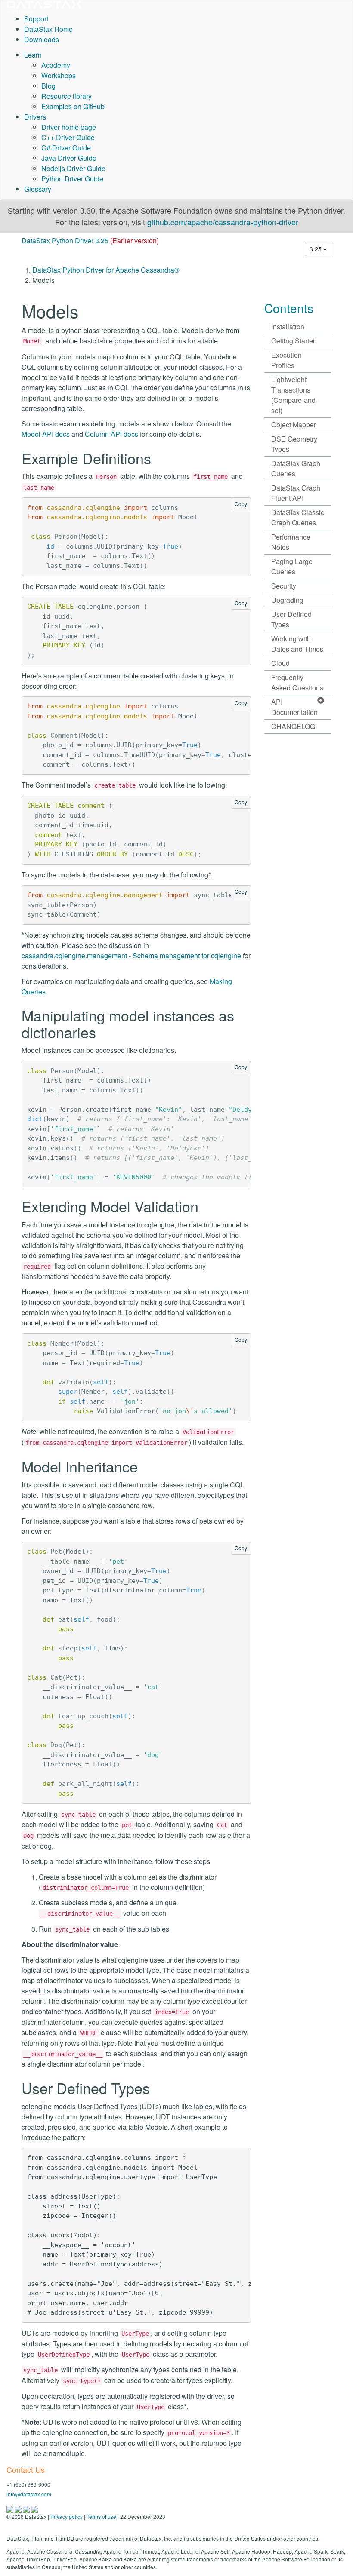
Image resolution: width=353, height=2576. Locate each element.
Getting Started (294, 341)
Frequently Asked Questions (297, 682)
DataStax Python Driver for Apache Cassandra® (106, 270)
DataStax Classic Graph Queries (298, 517)
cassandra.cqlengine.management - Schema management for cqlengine (131, 955)
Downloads (42, 39)
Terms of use (101, 2516)
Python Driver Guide (72, 179)
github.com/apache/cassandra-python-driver (223, 222)
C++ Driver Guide (68, 137)
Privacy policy (67, 2516)
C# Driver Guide (66, 148)
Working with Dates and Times (297, 644)
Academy (56, 65)
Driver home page (69, 127)
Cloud (280, 663)
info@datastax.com (29, 2494)
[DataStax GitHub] (34, 2508)
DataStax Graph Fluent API (296, 493)
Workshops (59, 75)
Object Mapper (294, 425)
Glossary (38, 189)
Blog (48, 86)
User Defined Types (291, 619)
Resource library (67, 96)
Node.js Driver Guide (73, 168)
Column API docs (111, 434)
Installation (288, 327)
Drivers (35, 117)
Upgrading (287, 600)
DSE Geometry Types (294, 444)
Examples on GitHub (73, 106)
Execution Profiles (286, 360)
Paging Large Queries (292, 566)
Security (284, 586)
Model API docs (46, 434)
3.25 (316, 249)
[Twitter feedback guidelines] (27, 2508)
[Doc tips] (19, 2508)
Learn (33, 55)
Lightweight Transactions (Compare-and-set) (294, 395)
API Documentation (294, 707)
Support (36, 19)
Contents (289, 308)
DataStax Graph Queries (296, 468)
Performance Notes (291, 542)
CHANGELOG (293, 726)
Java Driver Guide (69, 158)
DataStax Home (48, 29)
